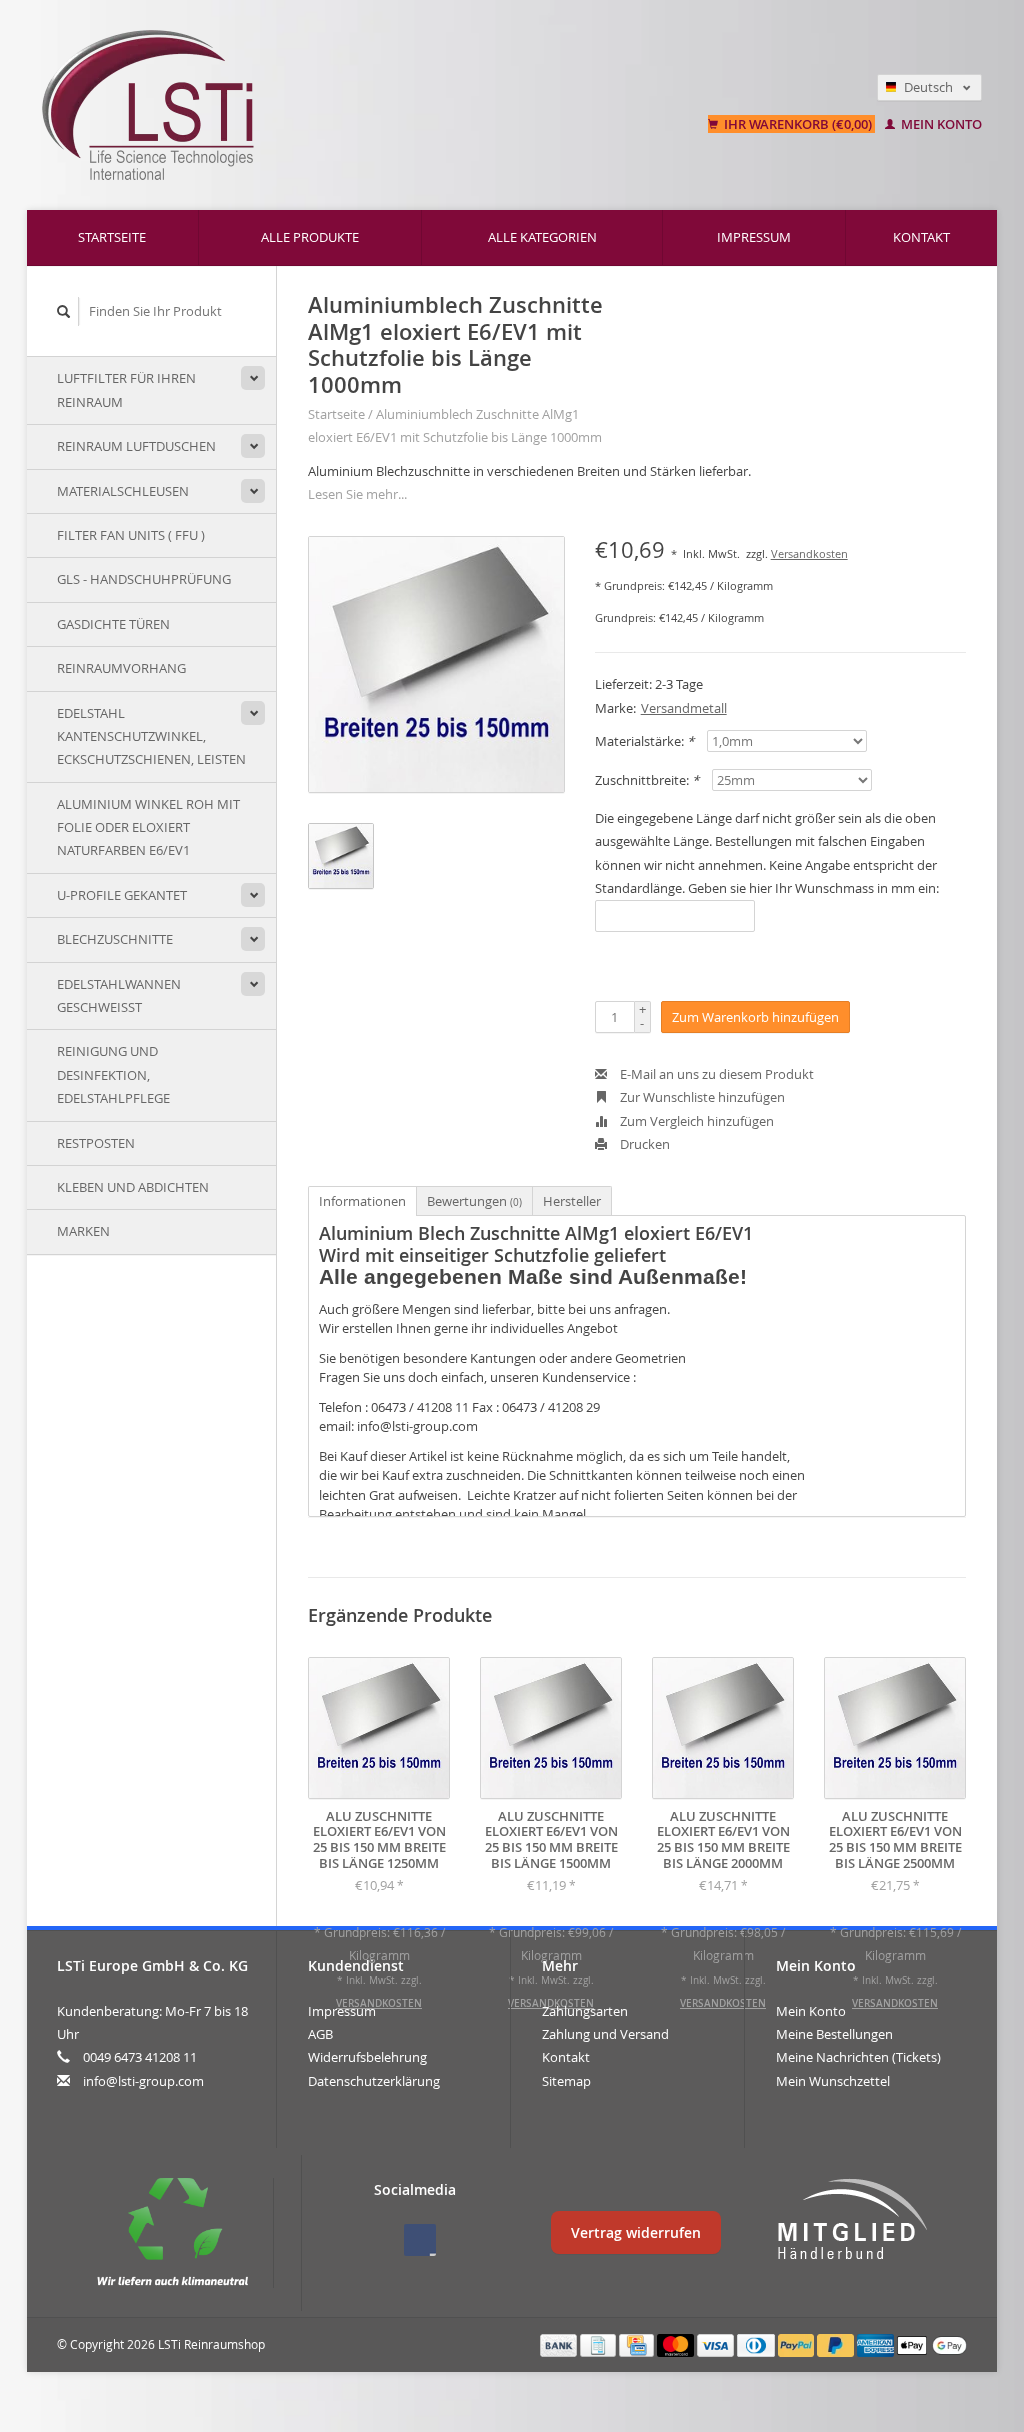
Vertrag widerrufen (636, 2232)
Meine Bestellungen (834, 2034)
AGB (320, 2034)
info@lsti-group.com (143, 2081)
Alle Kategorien (542, 237)
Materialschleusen (123, 491)
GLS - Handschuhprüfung (144, 579)
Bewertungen (474, 1201)
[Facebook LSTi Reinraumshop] (420, 2240)
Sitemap (566, 2081)
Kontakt (921, 237)
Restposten (96, 1143)
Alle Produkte (310, 237)
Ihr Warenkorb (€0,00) (798, 124)
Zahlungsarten (585, 2011)
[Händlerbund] (852, 2220)
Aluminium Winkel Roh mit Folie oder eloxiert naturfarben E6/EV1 (148, 827)
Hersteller (572, 1201)
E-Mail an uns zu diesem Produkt (715, 1074)
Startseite (112, 237)
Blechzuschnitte (115, 939)
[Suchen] (64, 311)
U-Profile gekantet (122, 895)
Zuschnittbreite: (647, 780)
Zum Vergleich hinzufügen (695, 1121)
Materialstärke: (644, 741)
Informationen (362, 1201)
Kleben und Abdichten (133, 1187)
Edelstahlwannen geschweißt (119, 995)
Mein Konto (940, 124)
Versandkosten (809, 554)
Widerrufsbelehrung (367, 2057)
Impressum (754, 237)
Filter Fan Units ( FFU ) (131, 535)
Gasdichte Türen (113, 624)
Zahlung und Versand (605, 2034)
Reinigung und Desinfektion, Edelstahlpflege (113, 1074)
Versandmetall (684, 708)
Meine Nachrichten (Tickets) (858, 2057)
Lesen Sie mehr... (357, 494)
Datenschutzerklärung (374, 2081)
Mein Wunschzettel (833, 2081)
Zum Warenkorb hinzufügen (755, 1017)
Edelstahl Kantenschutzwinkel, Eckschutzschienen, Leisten (151, 736)
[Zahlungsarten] (560, 2344)
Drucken (643, 1144)
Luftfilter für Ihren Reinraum (126, 389)
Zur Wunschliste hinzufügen (701, 1097)
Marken (83, 1231)
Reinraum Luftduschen (136, 446)
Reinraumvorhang (121, 668)
